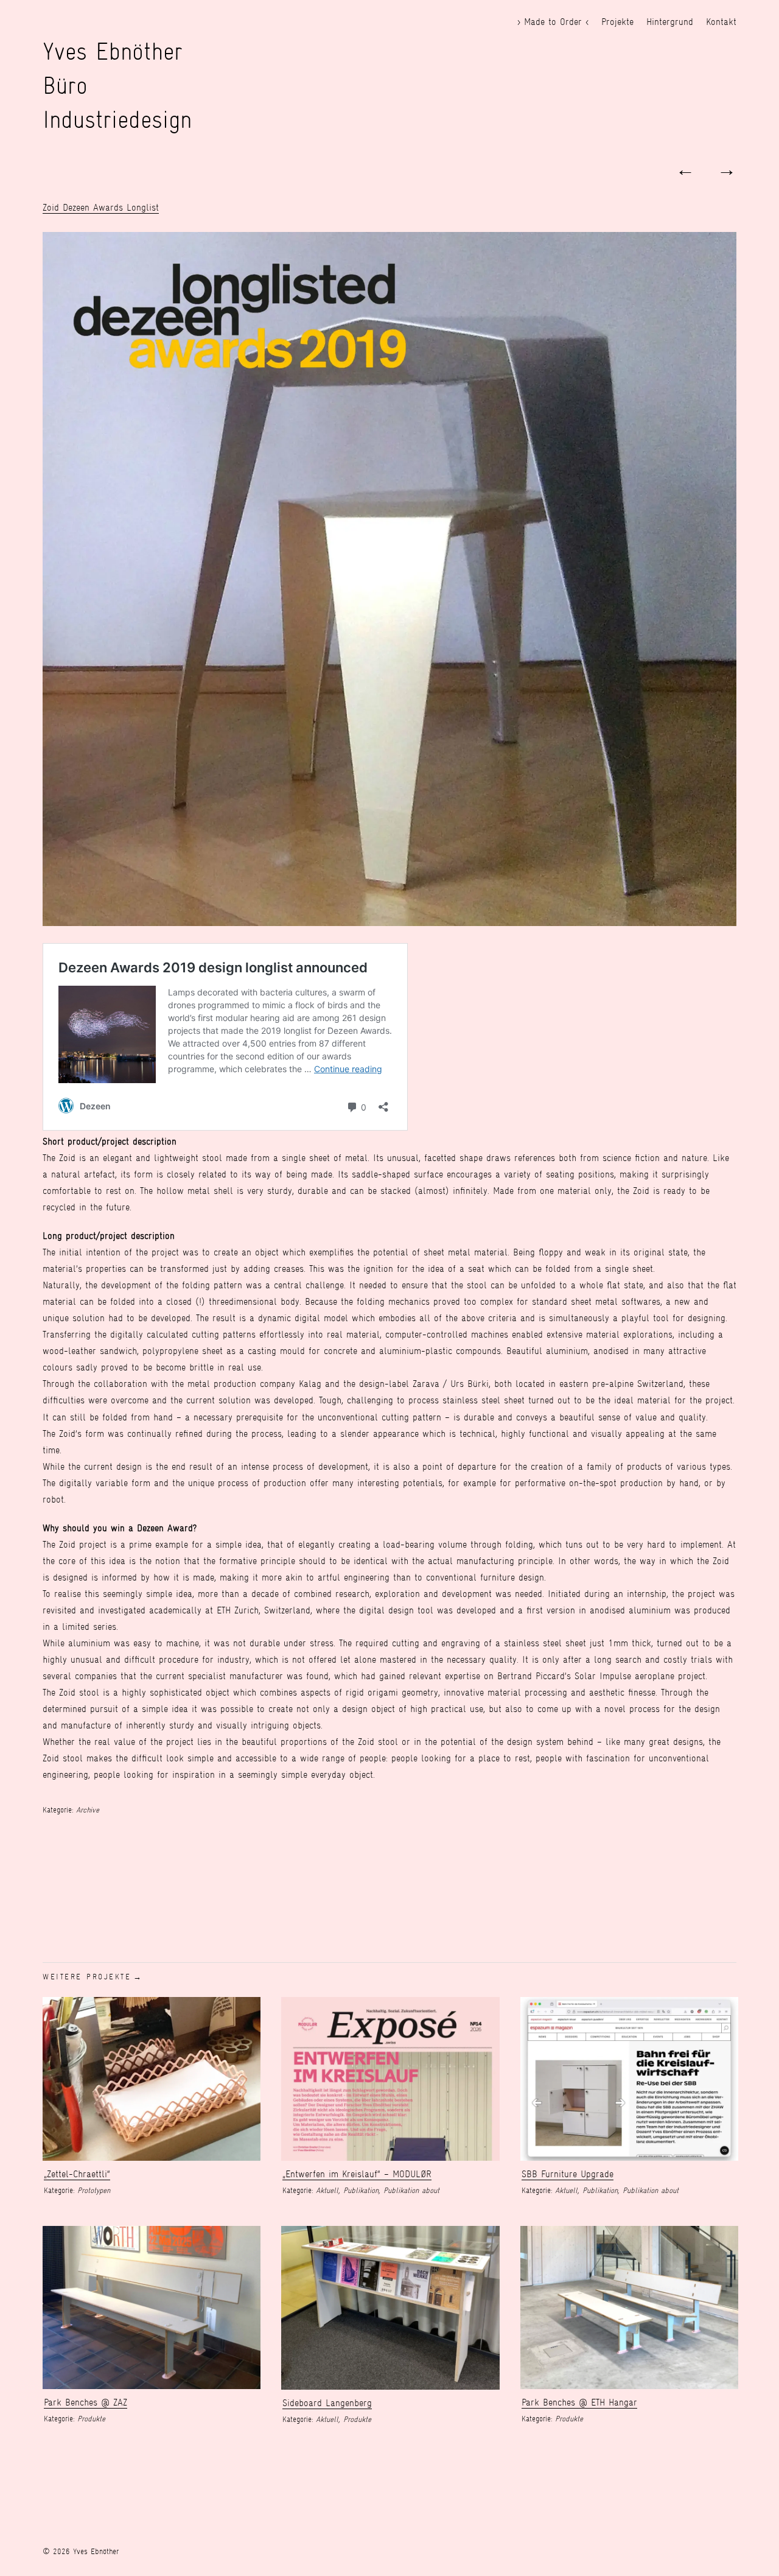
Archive (88, 1810)
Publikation (361, 2190)
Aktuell (327, 2190)
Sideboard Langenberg (327, 2403)
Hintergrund (670, 22)
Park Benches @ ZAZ (86, 2402)
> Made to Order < (553, 22)
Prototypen (94, 2190)
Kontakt (721, 22)
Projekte (617, 22)
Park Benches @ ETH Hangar (579, 2402)
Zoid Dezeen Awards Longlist (101, 207)
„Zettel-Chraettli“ (77, 2174)
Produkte (91, 2419)
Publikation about (411, 2190)
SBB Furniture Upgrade (568, 2174)
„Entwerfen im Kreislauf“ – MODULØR (357, 2174)
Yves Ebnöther (113, 51)
